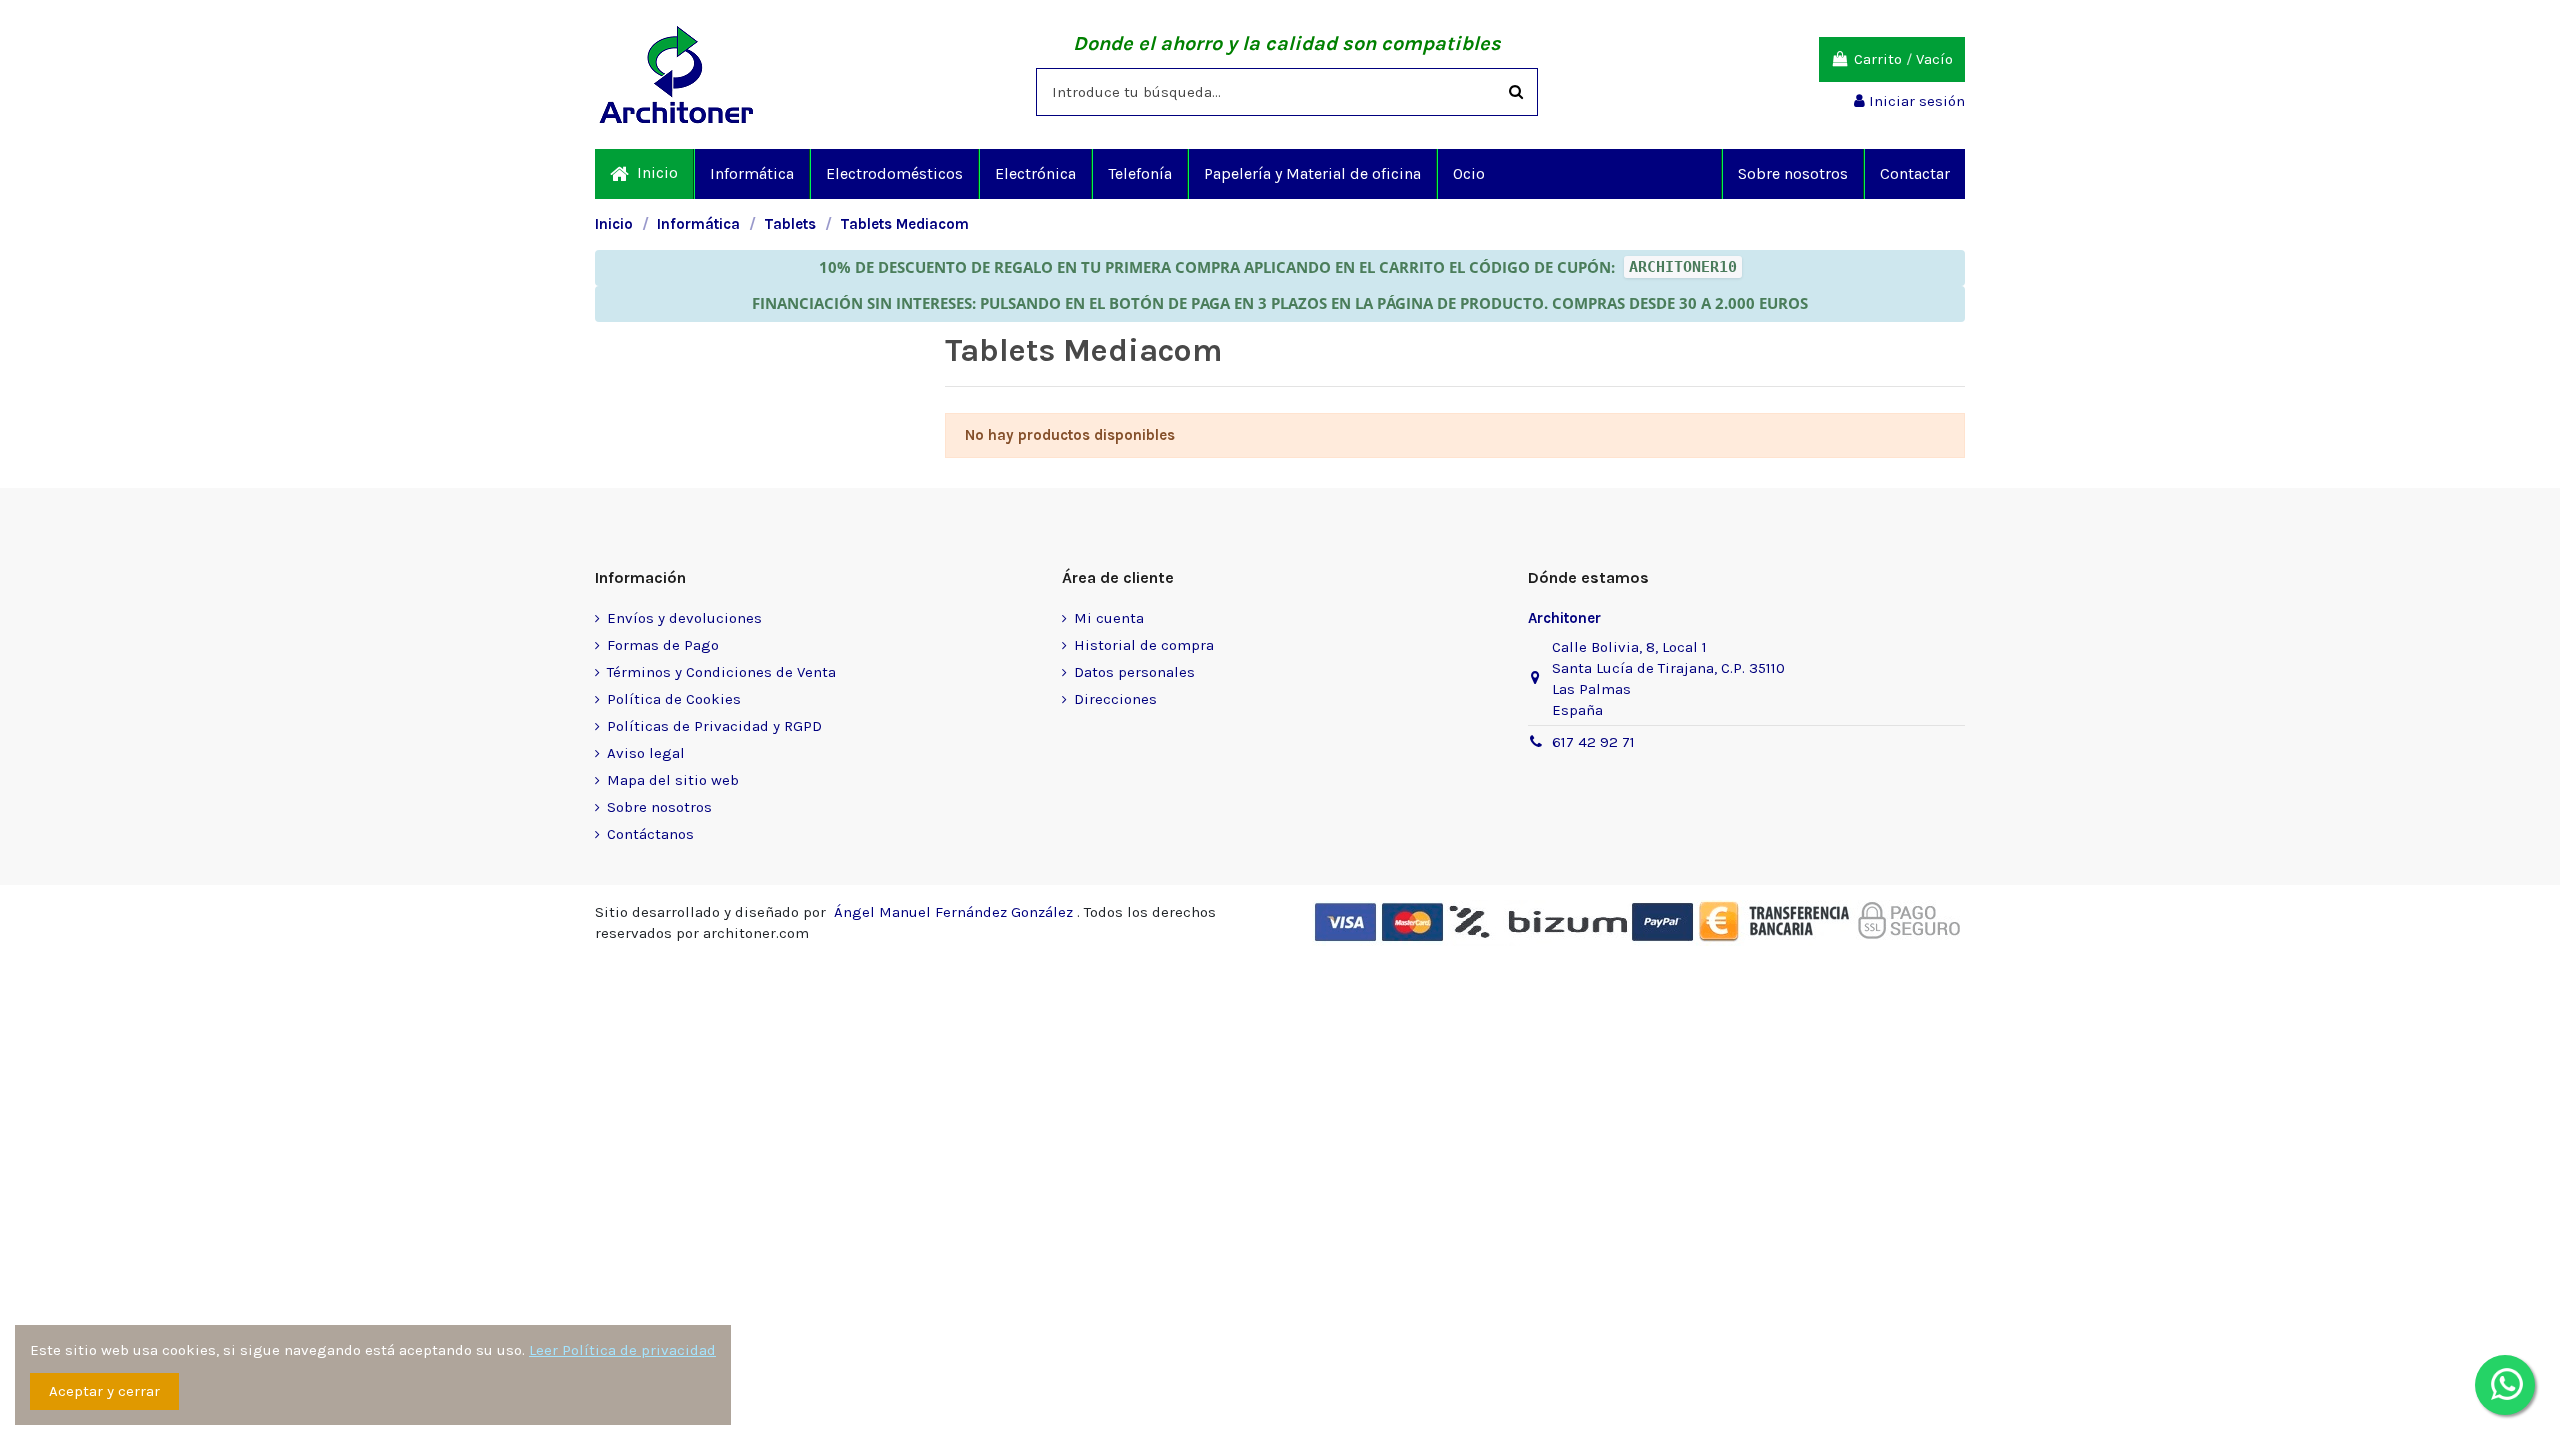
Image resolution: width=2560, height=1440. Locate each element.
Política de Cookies (674, 699)
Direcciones (1115, 699)
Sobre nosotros (659, 807)
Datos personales (1134, 672)
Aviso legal (646, 753)
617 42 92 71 (1593, 742)
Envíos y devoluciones (684, 618)
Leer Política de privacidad (622, 1350)
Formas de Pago (663, 645)
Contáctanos (650, 834)
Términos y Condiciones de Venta (721, 672)
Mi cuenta (1109, 618)
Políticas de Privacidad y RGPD (714, 726)
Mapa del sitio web (673, 780)
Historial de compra (1144, 645)
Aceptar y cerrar (104, 1391)
